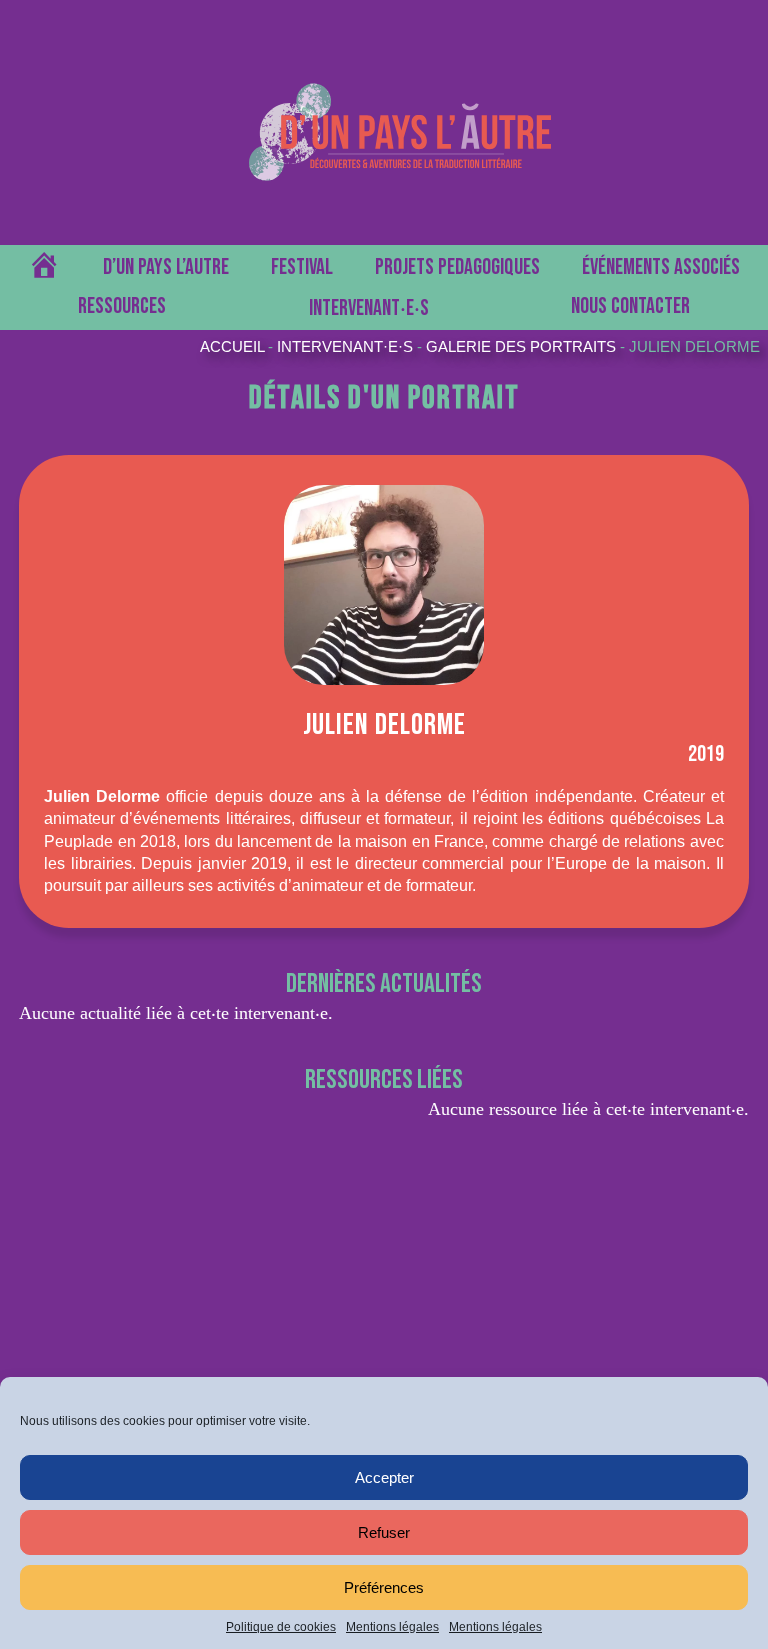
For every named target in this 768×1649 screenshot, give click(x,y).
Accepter (384, 1477)
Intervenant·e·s (345, 346)
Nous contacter (630, 306)
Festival (302, 267)
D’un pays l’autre (166, 267)
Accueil (232, 346)
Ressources (122, 306)
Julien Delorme (694, 346)
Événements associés (661, 267)
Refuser (384, 1532)
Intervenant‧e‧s (369, 308)
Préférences (384, 1587)
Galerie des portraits (521, 346)
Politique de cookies (281, 1627)
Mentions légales (392, 1627)
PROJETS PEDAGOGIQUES (457, 267)
